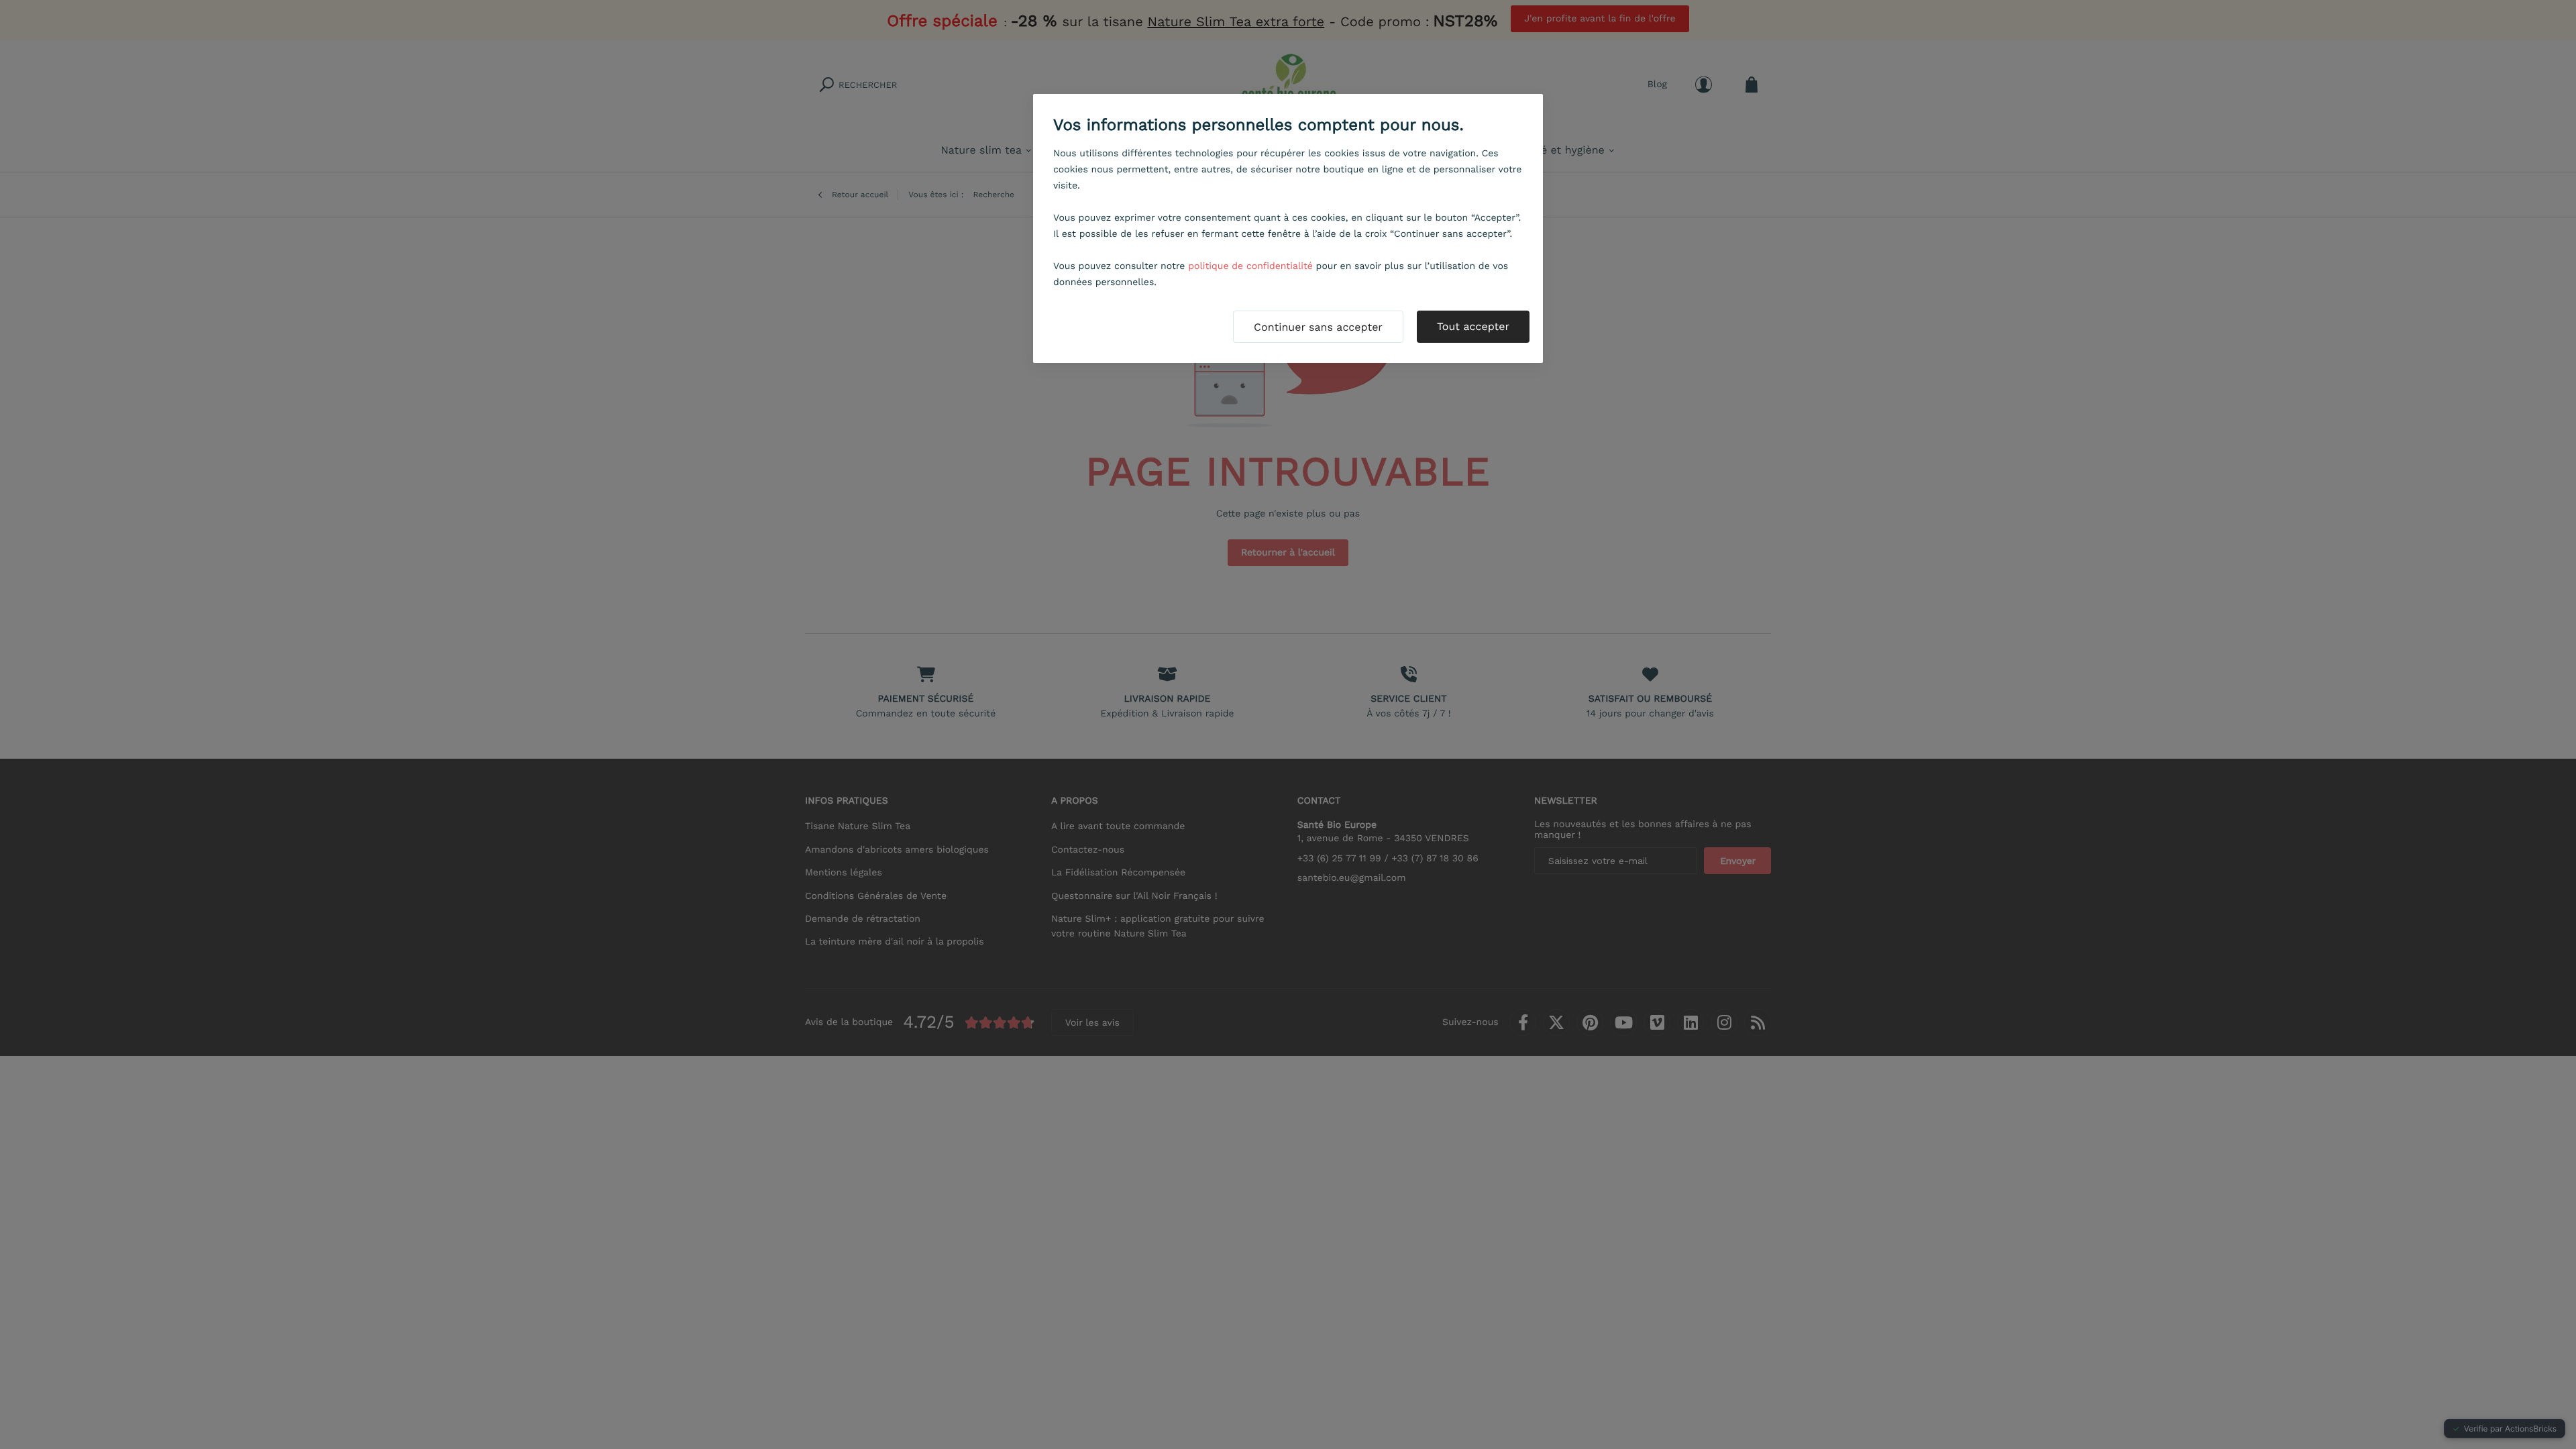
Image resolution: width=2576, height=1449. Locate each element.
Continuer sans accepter (1318, 327)
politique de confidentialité (1250, 266)
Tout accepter (1473, 326)
